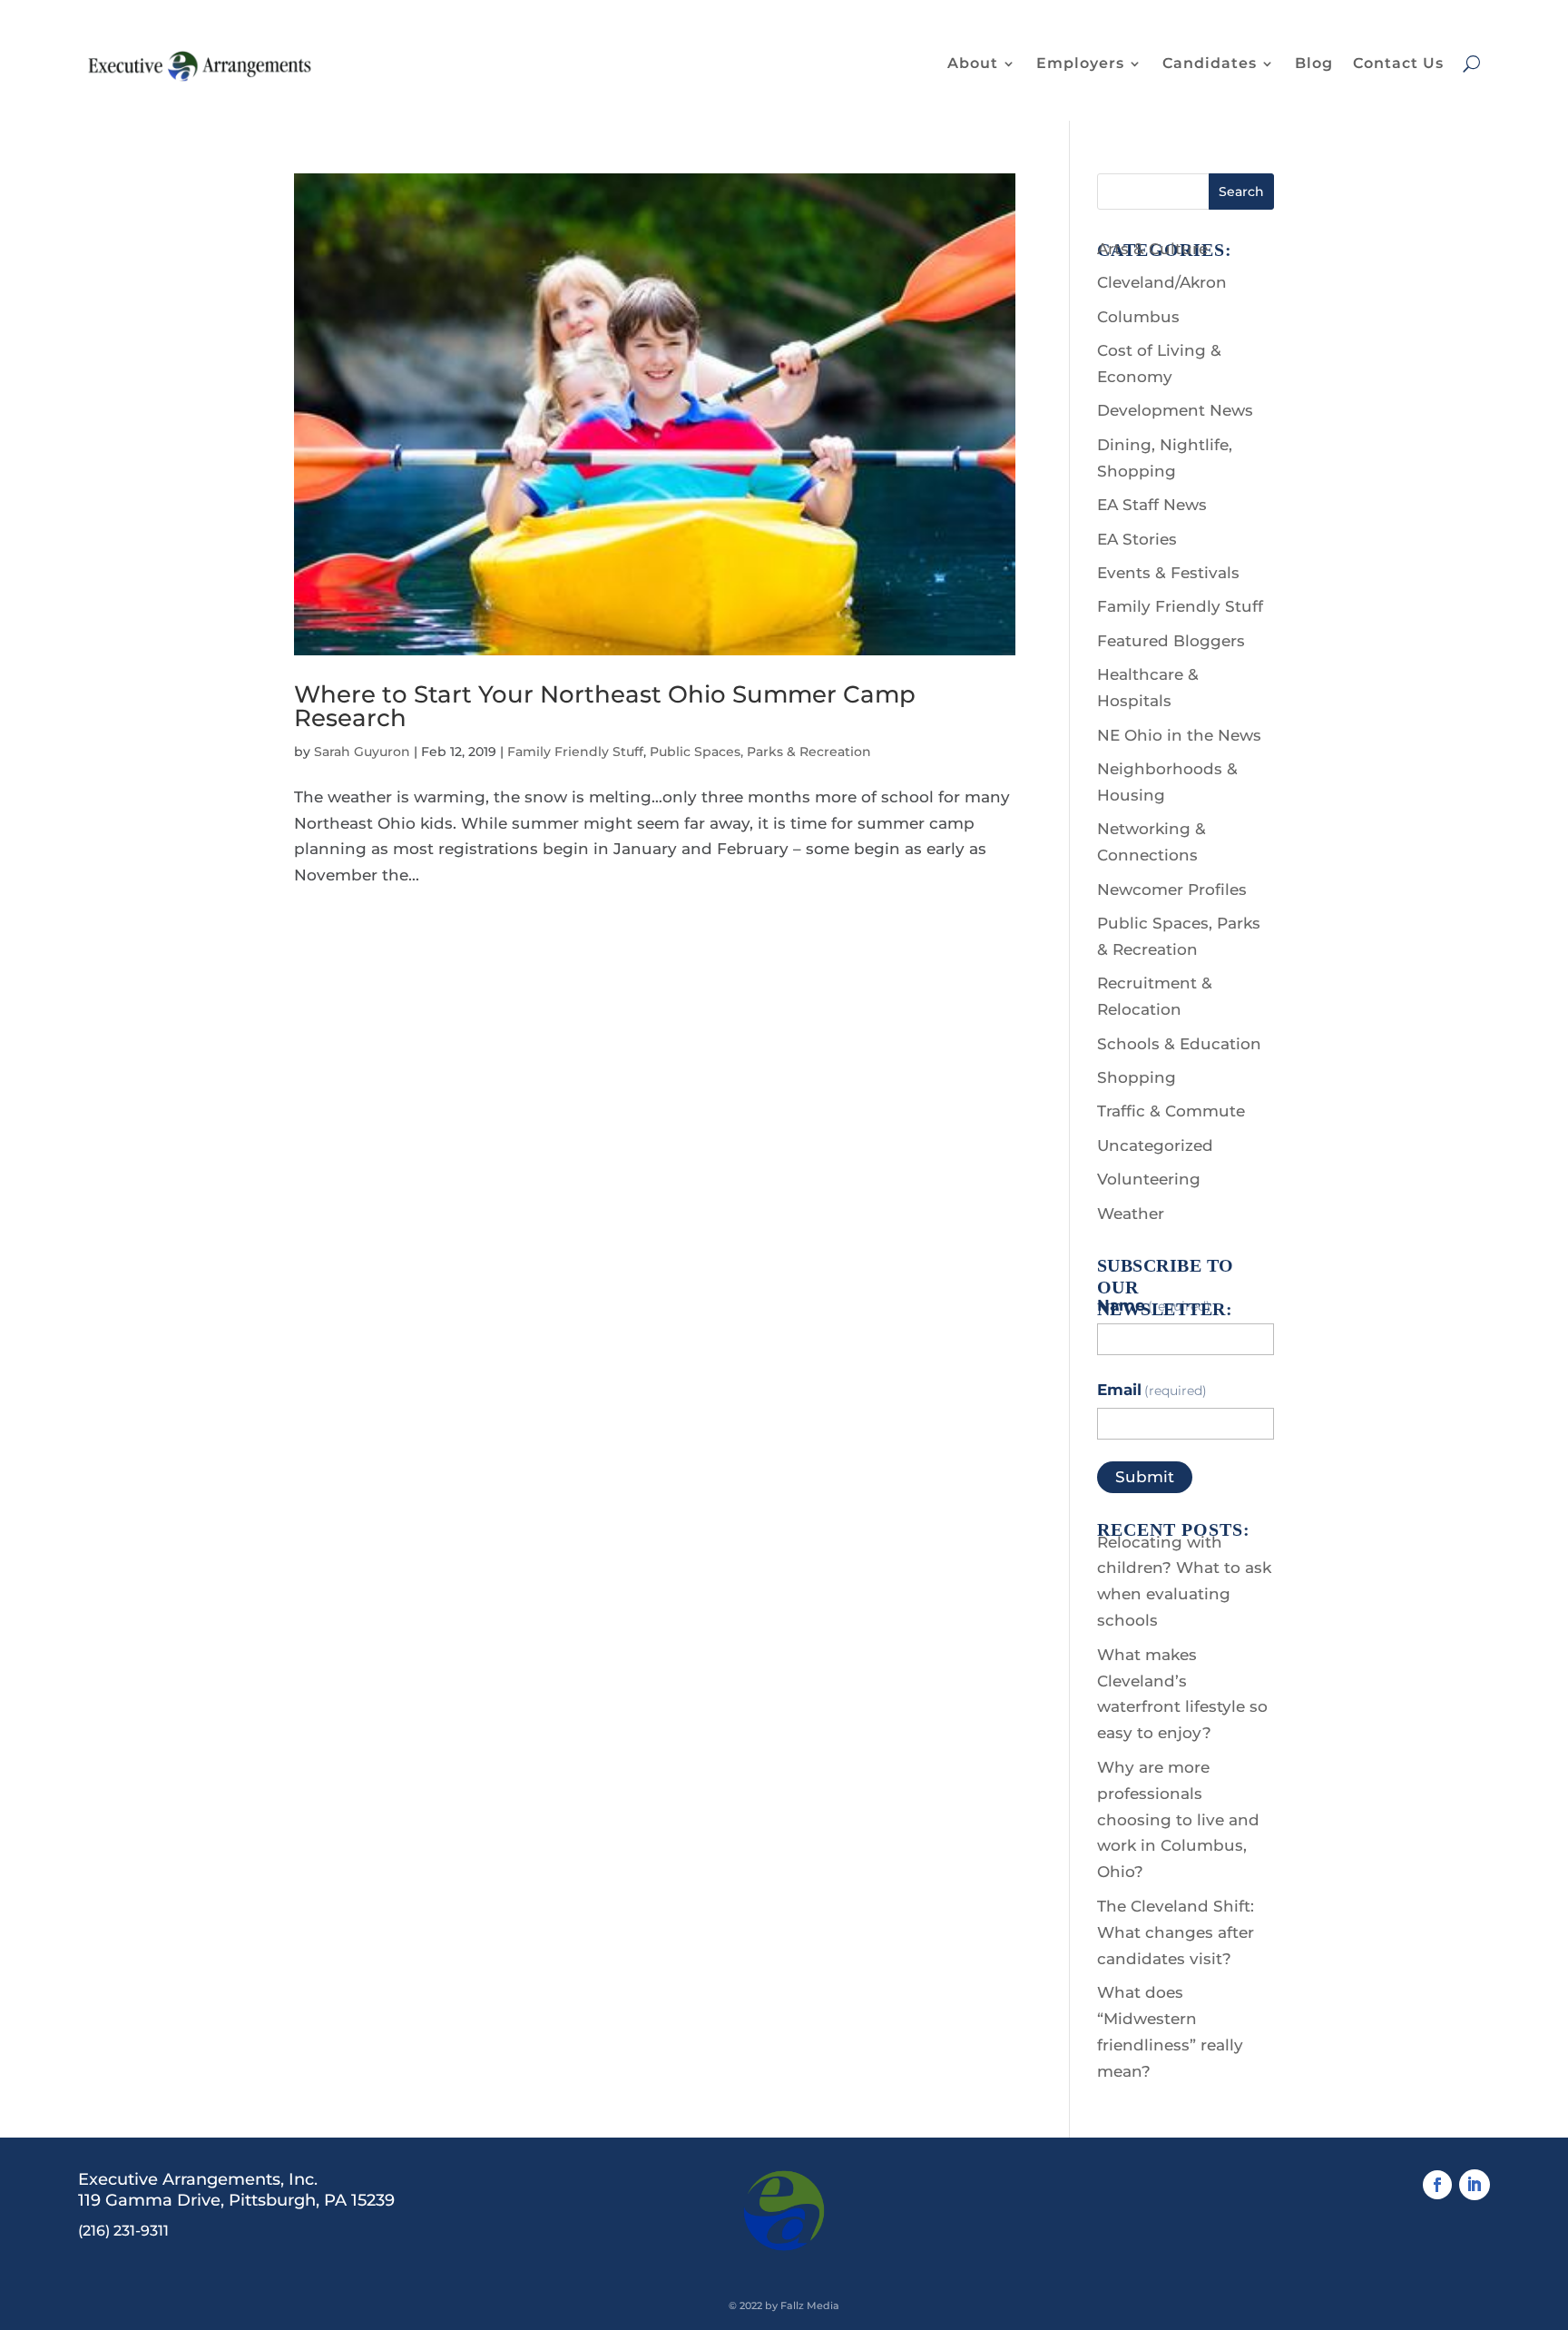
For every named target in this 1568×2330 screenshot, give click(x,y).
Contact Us (1398, 63)
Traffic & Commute (1171, 1111)
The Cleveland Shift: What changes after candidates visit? (1176, 1932)
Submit (1145, 1477)
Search (1241, 192)
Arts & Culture (1152, 249)
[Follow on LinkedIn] (1475, 2185)
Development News (1175, 410)
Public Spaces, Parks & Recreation (760, 752)
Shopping (1137, 1077)
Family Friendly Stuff (575, 752)
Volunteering (1149, 1179)
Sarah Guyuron (362, 752)
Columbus (1138, 317)
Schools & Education (1179, 1044)
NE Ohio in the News (1179, 735)
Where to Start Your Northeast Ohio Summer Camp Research (605, 706)
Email (1152, 1390)
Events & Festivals (1168, 573)
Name (1154, 1305)
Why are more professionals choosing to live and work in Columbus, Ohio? (1178, 1820)
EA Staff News (1152, 505)
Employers (1080, 63)
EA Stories (1137, 539)
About (973, 63)
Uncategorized (1155, 1145)
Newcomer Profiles (1172, 890)
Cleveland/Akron (1162, 282)
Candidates (1210, 63)
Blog (1314, 63)
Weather (1131, 1214)
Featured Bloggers (1171, 641)
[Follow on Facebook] (1437, 2185)
